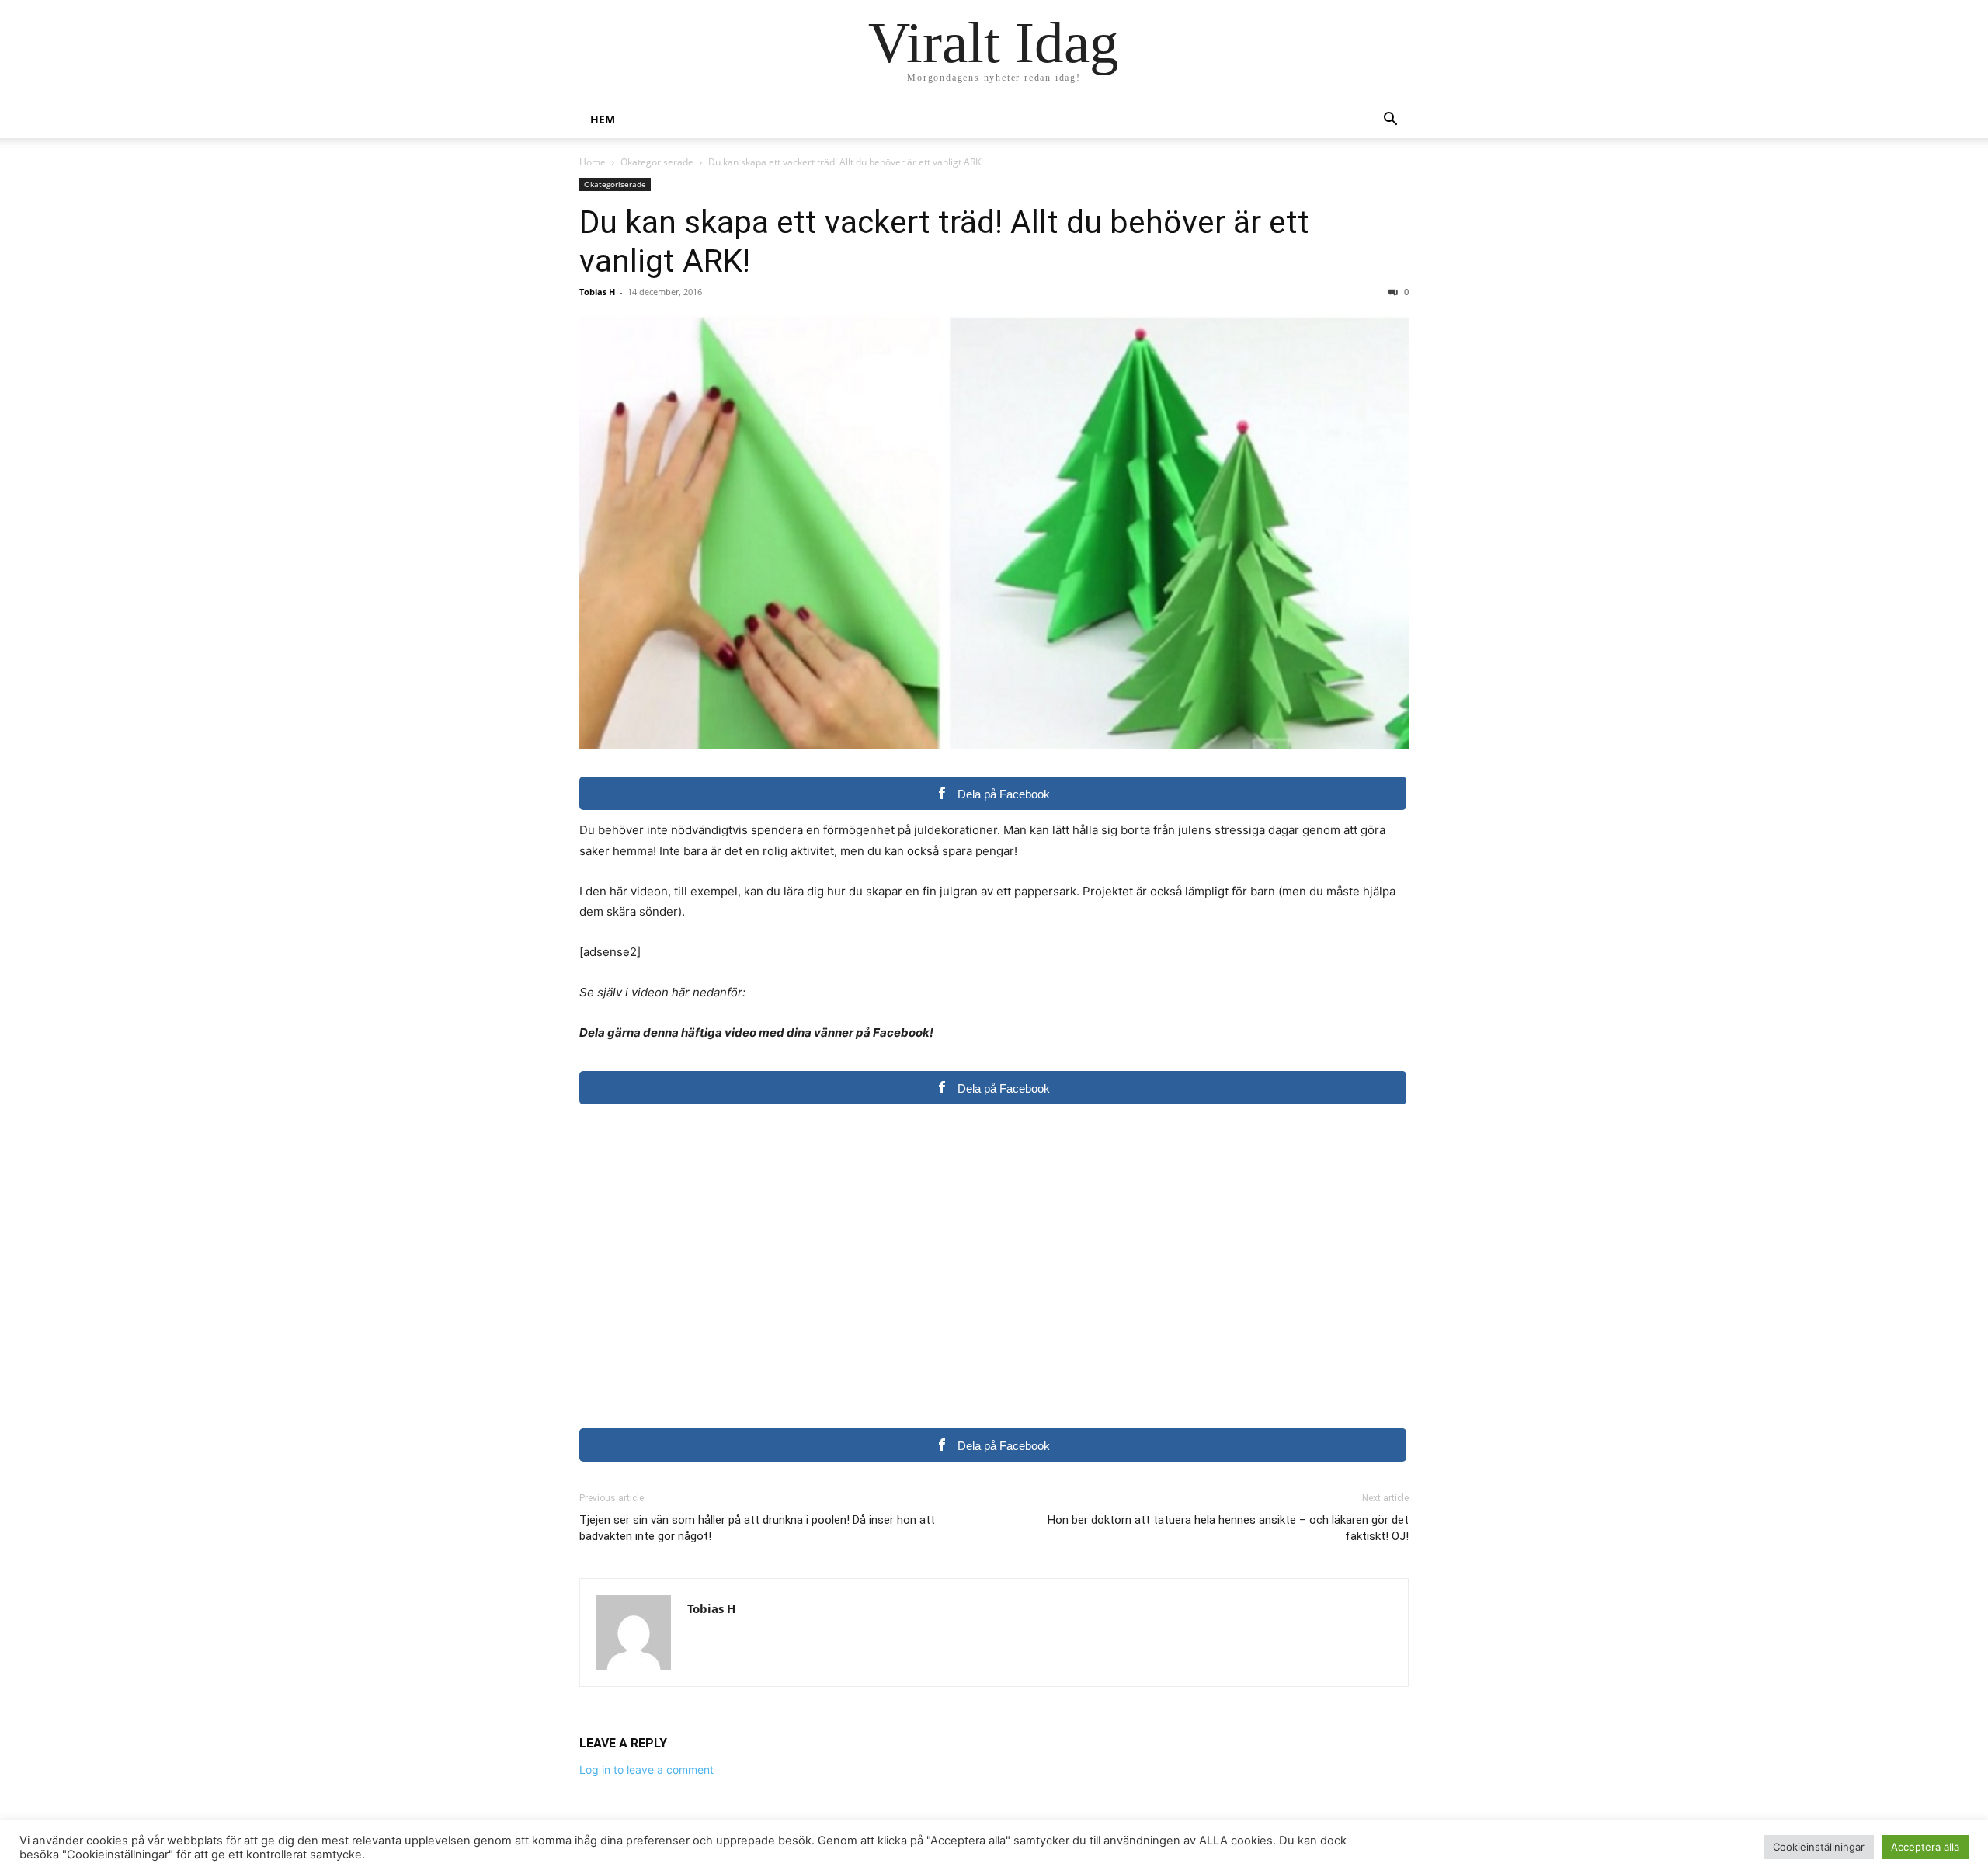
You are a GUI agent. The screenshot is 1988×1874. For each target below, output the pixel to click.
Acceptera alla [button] (1925, 1847)
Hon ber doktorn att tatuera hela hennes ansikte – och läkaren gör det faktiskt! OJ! (1228, 1528)
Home (593, 162)
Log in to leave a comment (646, 1770)
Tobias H (597, 292)
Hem (603, 119)
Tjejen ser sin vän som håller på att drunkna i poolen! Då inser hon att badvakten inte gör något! (757, 1528)
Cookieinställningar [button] (1819, 1847)
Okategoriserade (657, 162)
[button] (1390, 121)
